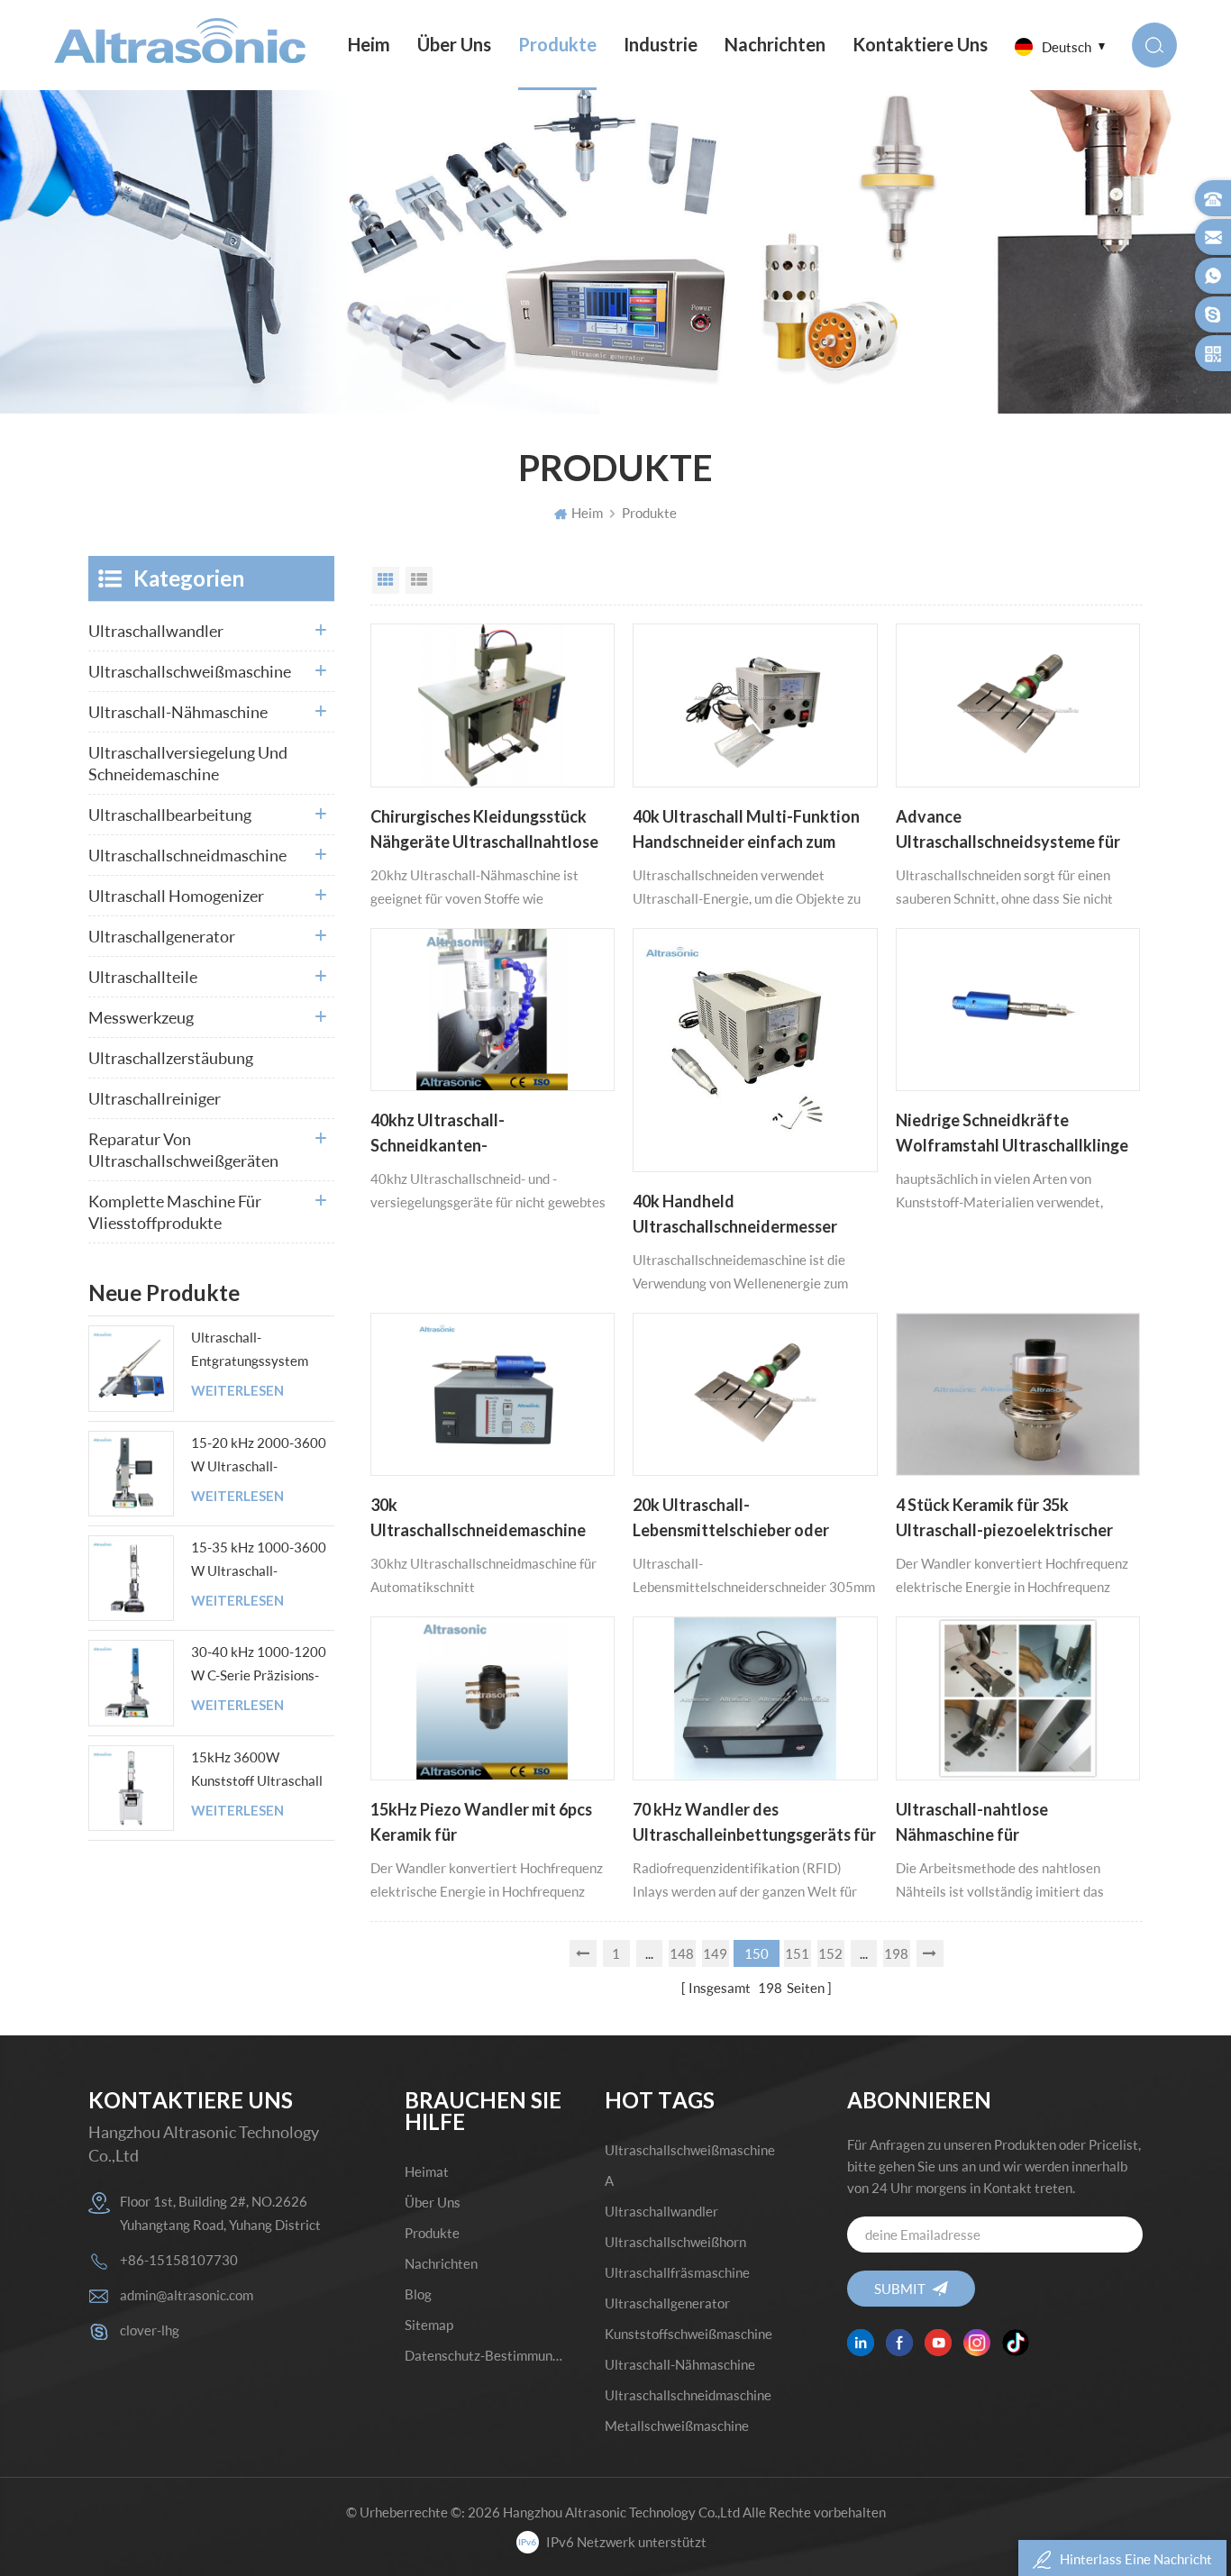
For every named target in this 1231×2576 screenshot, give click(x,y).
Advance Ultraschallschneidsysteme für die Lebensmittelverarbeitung (1008, 831)
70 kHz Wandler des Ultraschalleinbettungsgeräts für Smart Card (754, 1824)
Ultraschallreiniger (155, 1098)
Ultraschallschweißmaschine (190, 671)
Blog (418, 2294)
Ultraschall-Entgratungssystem (250, 1349)
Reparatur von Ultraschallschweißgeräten (183, 1150)
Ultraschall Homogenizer (176, 896)
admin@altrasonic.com (187, 2295)
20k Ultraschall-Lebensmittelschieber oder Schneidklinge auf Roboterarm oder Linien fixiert (744, 1519)
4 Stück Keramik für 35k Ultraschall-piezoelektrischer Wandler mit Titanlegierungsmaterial (1004, 1519)
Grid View (386, 580)
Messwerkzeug (141, 1017)
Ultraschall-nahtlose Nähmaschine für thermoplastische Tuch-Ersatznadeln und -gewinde (996, 1824)
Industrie (661, 45)
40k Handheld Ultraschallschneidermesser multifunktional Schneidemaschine (735, 1215)
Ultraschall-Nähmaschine (178, 712)
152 (830, 1953)
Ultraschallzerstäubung (171, 1058)
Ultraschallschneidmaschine (187, 855)
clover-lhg (150, 2330)
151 (797, 1953)
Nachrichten (775, 45)
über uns (454, 45)
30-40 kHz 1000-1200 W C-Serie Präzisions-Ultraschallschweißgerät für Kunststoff (262, 1665)
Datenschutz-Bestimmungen (484, 2355)
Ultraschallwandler (156, 631)
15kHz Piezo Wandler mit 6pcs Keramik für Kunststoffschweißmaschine (481, 1824)
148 (682, 1953)
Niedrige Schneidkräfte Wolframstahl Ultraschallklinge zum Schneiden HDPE (1012, 1134)
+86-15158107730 (179, 2260)
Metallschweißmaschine (677, 2426)
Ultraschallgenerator (162, 936)
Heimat (427, 2171)
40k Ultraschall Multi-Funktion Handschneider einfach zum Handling (746, 831)
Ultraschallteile (143, 977)
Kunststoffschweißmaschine (688, 2334)
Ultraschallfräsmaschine (677, 2272)
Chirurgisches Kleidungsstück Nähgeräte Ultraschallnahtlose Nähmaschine (484, 831)
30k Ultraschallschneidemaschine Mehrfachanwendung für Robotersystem (478, 1519)
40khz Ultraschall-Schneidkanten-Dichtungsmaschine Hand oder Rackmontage (482, 1134)
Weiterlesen (237, 1391)
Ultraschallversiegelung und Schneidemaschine (188, 763)
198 (896, 1953)
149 (715, 1953)
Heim (369, 45)
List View (419, 580)
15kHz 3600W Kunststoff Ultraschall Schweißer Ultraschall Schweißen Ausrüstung (259, 1770)
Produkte (557, 45)
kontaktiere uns (920, 45)
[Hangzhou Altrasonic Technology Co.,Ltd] (180, 41)
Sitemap (429, 2325)
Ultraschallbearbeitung (170, 815)
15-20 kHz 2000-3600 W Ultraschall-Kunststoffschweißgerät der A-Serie (262, 1456)
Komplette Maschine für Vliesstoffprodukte (175, 1212)
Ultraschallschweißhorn (675, 2242)
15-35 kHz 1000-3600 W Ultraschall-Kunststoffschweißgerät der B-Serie (262, 1561)
